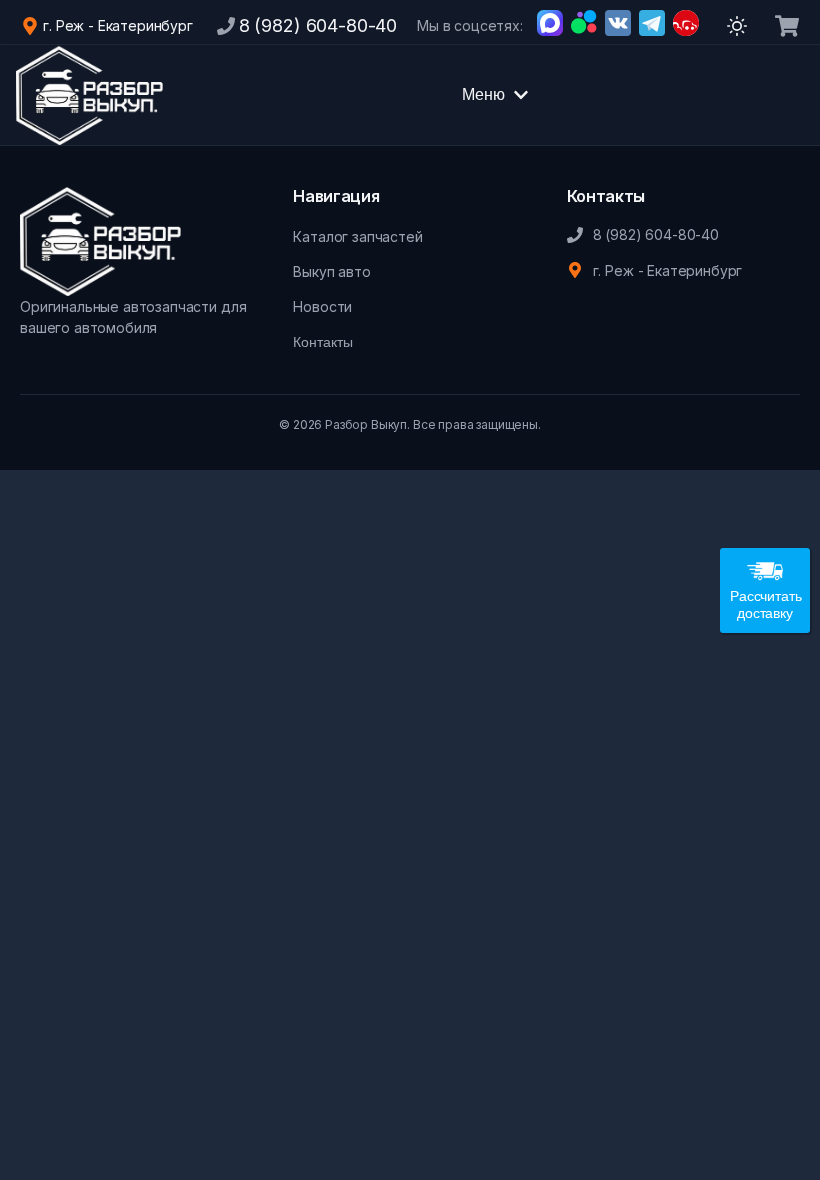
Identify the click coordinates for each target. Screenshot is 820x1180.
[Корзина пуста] (787, 26)
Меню (483, 94)
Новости (322, 306)
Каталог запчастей (357, 236)
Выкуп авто (331, 271)
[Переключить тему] (737, 26)
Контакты (323, 342)
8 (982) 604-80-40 (318, 25)
